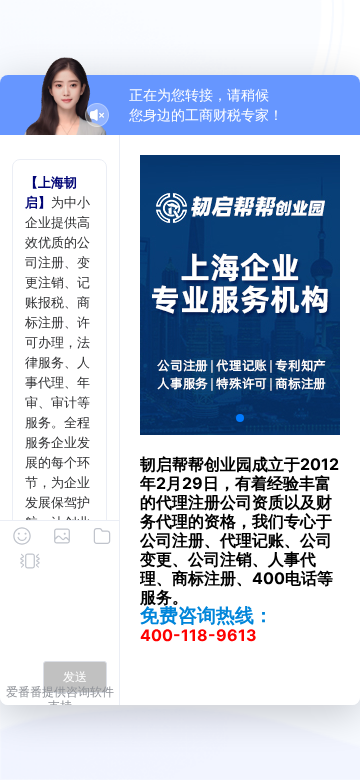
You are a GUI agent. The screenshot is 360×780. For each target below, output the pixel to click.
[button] (240, 418)
